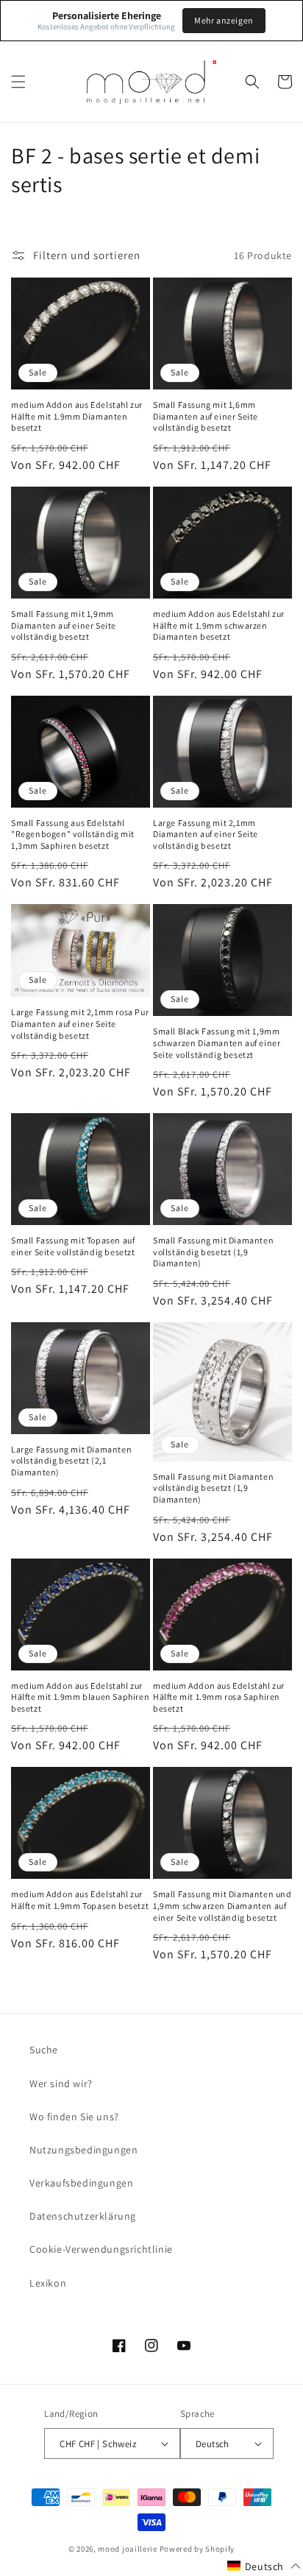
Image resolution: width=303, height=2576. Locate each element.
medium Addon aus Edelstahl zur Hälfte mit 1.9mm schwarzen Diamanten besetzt (219, 625)
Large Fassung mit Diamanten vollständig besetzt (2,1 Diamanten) (71, 1461)
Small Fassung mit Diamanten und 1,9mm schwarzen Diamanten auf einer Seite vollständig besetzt (222, 1905)
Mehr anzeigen (224, 20)
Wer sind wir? (61, 2083)
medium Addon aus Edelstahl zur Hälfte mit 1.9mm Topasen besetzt (80, 1900)
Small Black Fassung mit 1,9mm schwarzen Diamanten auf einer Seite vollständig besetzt (217, 1042)
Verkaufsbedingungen (81, 2183)
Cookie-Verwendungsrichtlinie (101, 2249)
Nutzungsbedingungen (83, 2150)
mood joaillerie (128, 2549)
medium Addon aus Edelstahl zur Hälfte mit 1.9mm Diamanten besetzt (77, 416)
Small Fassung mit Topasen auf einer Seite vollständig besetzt (73, 1246)
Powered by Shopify (197, 2549)
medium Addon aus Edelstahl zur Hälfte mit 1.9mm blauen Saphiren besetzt (80, 1697)
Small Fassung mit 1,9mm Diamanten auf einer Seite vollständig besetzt (64, 625)
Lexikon (48, 2283)
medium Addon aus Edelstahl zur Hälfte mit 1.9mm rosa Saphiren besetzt (219, 1697)
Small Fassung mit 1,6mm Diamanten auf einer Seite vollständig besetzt (206, 416)
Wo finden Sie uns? (74, 2117)
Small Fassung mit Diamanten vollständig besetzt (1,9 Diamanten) (213, 1252)
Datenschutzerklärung (83, 2216)
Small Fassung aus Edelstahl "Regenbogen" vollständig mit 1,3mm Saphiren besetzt (73, 834)
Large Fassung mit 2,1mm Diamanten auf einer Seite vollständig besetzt (206, 834)
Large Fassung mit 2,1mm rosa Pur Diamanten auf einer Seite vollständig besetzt (80, 1023)
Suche (44, 2050)
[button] (18, 82)
